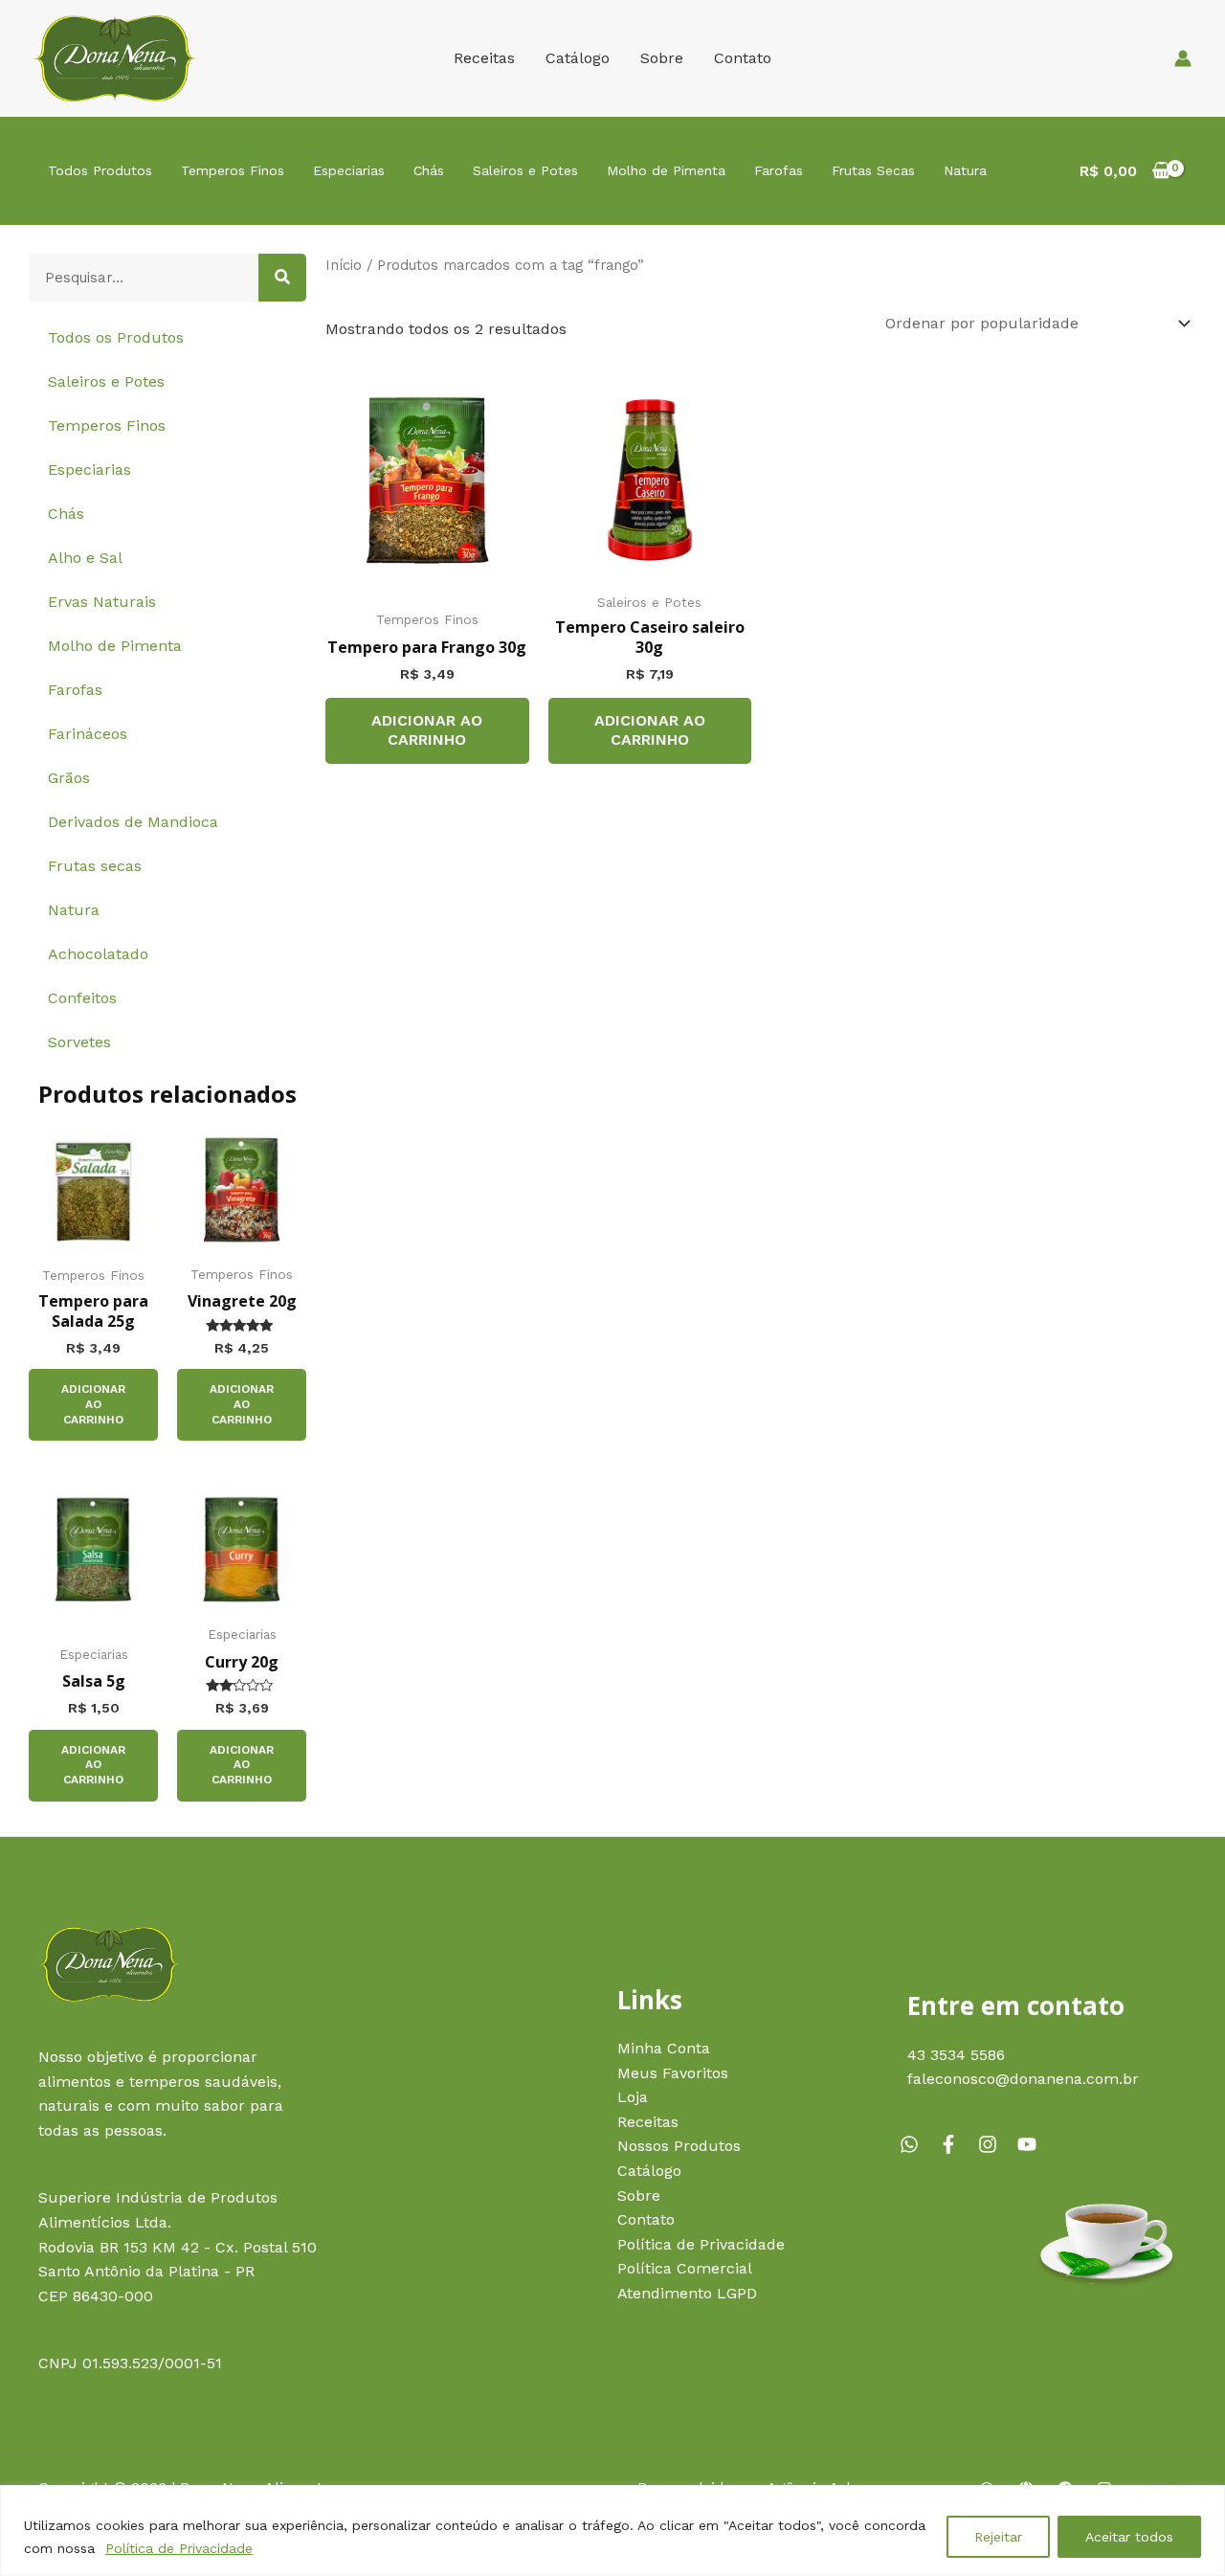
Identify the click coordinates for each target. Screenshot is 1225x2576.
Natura (965, 170)
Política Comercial (685, 2268)
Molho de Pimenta (666, 170)
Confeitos (82, 998)
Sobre (662, 58)
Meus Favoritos (673, 2073)
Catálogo (578, 58)
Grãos (69, 778)
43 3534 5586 (956, 2055)
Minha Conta (664, 2048)
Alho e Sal (85, 558)
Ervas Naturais (102, 602)
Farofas (779, 170)
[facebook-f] (956, 2144)
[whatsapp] (917, 2144)
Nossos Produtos (679, 2146)
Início (344, 265)
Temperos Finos (233, 170)
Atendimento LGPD (687, 2293)
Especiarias (349, 170)
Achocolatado (98, 954)
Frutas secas (95, 866)
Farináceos (88, 734)
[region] (612, 2531)
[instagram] (995, 2144)
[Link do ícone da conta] (1183, 58)
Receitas (484, 58)
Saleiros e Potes (525, 170)
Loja (633, 2097)
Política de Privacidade (179, 2548)
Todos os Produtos (116, 337)
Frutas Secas (873, 170)
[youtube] (1030, 2144)
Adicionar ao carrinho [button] (93, 1404)
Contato (743, 58)
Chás (429, 170)
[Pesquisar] (282, 278)
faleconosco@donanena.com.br (1023, 2079)
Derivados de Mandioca (133, 822)
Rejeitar (998, 2537)
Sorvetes (79, 1042)
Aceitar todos (1129, 2537)
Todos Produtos (100, 170)
